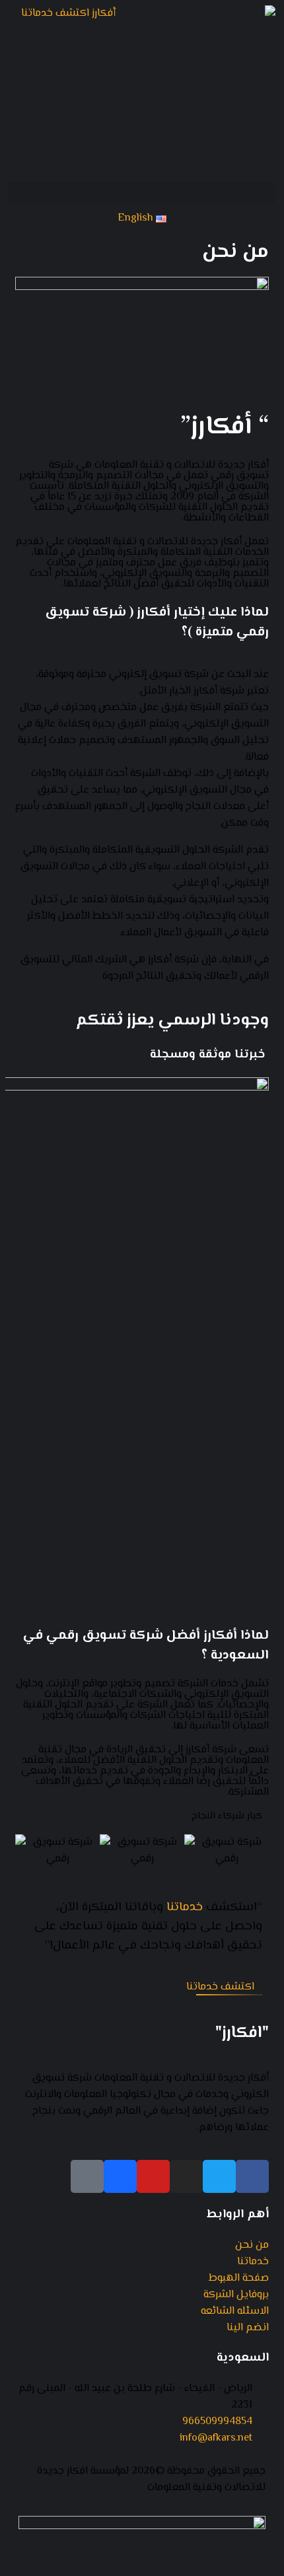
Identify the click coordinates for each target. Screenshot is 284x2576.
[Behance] (120, 2176)
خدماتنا (185, 1907)
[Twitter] (219, 2176)
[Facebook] (252, 2176)
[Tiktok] (87, 2176)
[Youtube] (153, 2176)
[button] (142, 193)
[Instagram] (186, 2176)
